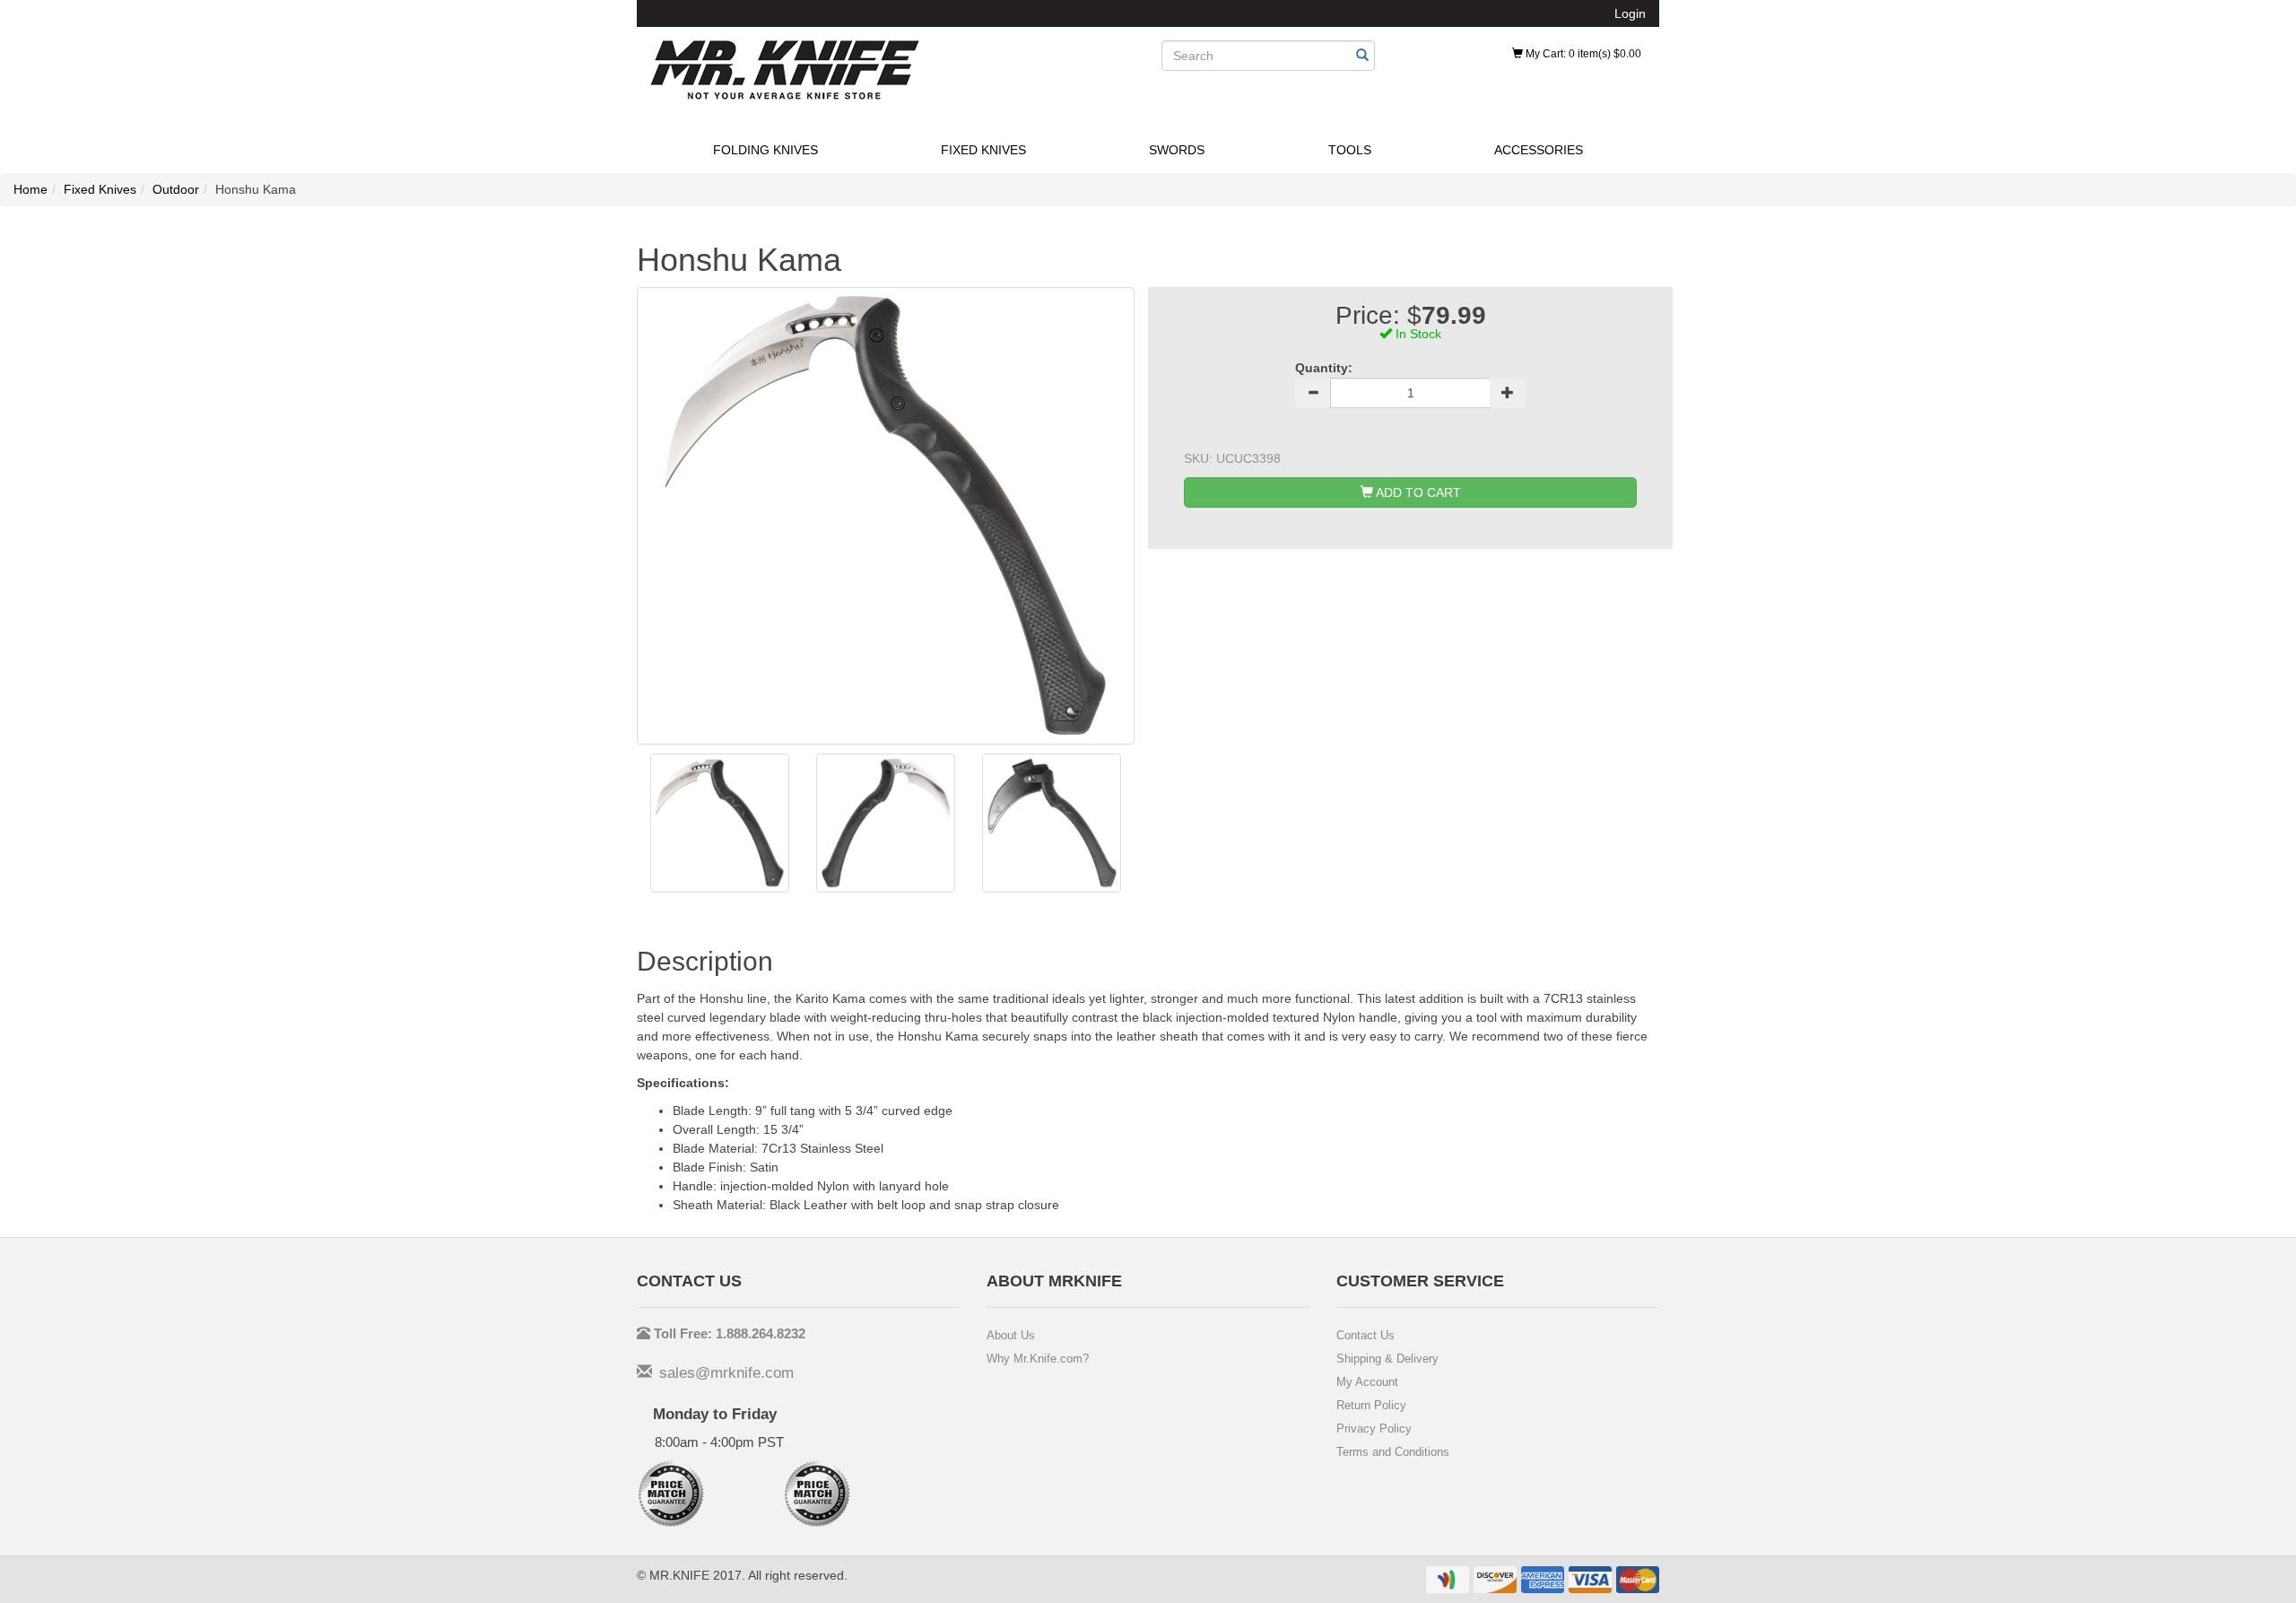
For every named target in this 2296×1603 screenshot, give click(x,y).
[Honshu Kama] (720, 823)
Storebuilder (785, 70)
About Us (1011, 1335)
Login (1630, 13)
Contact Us (1365, 1335)
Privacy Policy (1374, 1429)
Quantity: (1324, 368)
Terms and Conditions (1393, 1452)
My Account (1367, 1382)
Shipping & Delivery (1387, 1359)
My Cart (1582, 54)
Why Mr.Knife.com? (1038, 1359)
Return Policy (1371, 1405)
